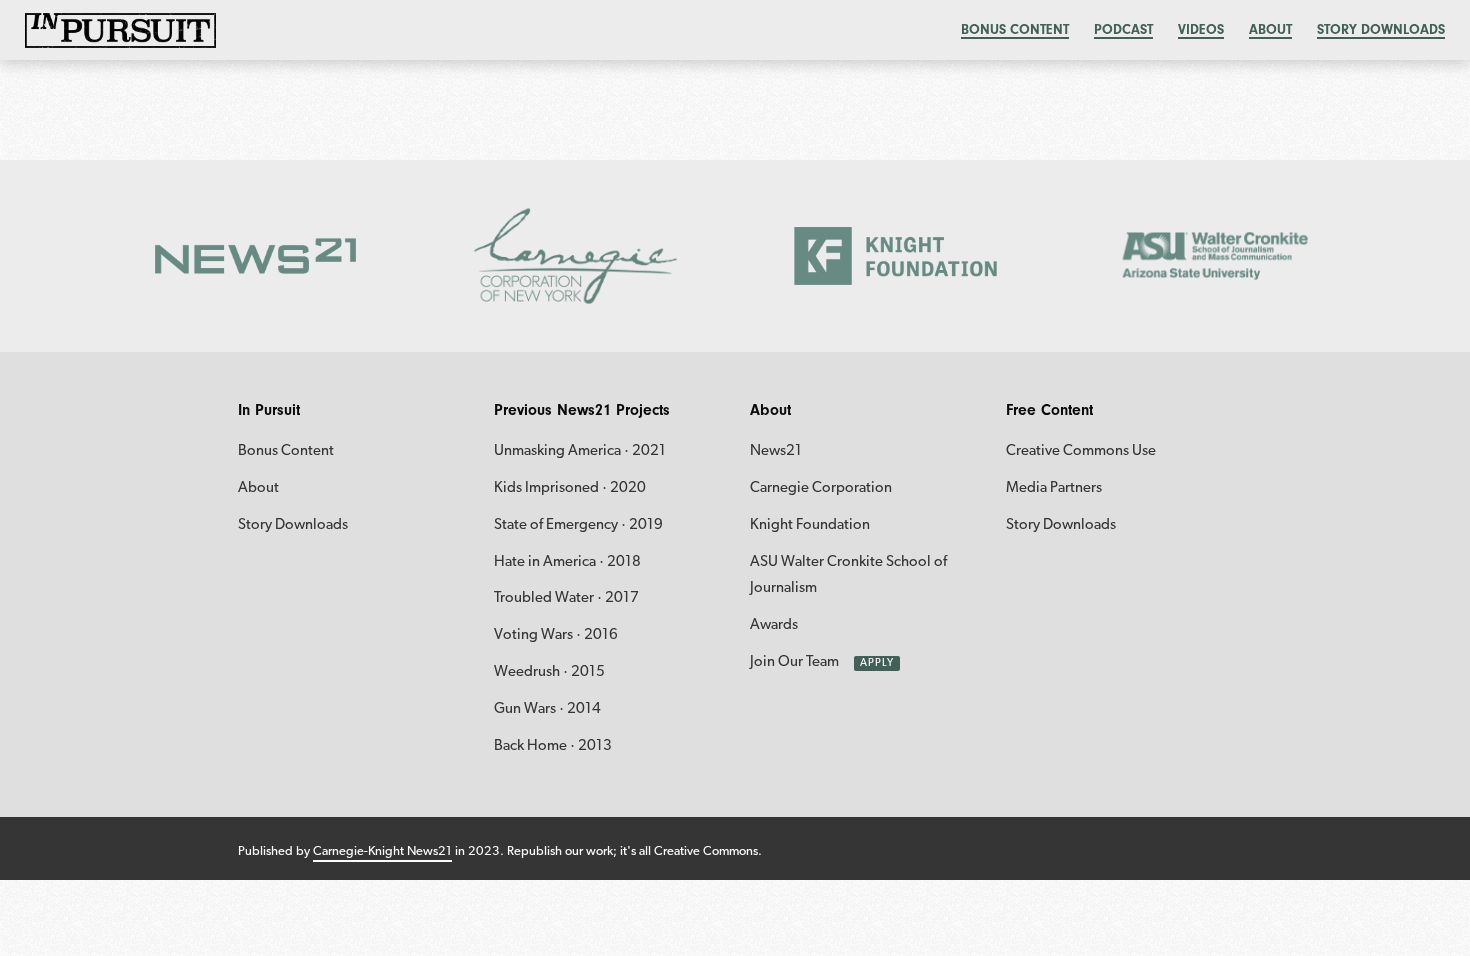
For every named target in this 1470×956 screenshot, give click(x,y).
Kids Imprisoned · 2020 (570, 488)
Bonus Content (286, 451)
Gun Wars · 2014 (547, 709)
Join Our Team (794, 662)
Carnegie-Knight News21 (382, 851)
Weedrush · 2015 (549, 672)
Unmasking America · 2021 (580, 451)
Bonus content (1015, 30)
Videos (1201, 30)
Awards (774, 625)
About (1270, 30)
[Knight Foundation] (895, 256)
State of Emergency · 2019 (578, 525)
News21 (776, 451)
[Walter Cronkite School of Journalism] (1215, 256)
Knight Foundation (810, 525)
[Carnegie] (575, 256)
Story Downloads (1381, 30)
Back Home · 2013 (553, 746)
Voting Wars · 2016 (556, 635)
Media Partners (1054, 488)
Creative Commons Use (1081, 451)
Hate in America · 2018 (567, 562)
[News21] (255, 256)
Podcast (1123, 30)
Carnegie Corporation (821, 488)
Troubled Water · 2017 (566, 598)
